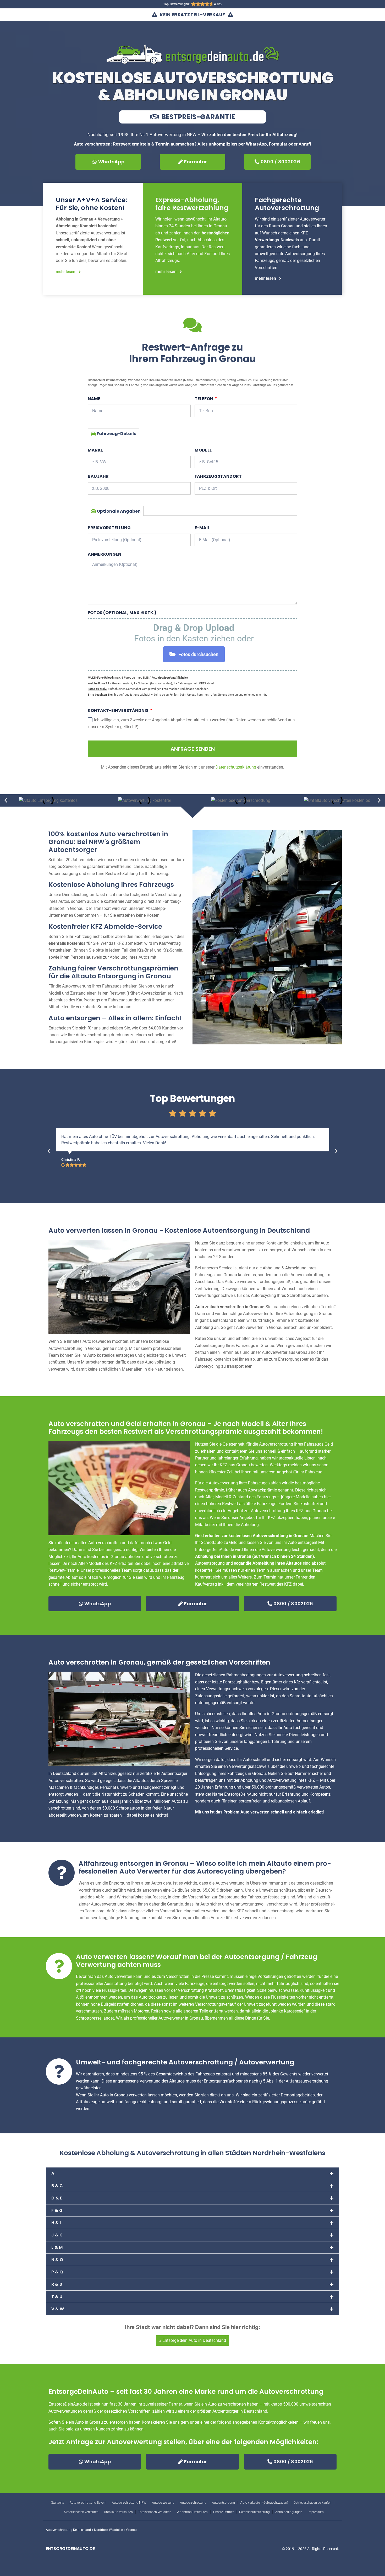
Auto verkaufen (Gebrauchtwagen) (264, 2503)
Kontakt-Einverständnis (119, 710)
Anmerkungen (104, 554)
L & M (57, 2247)
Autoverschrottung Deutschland (68, 2530)
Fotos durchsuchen (198, 654)
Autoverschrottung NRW (129, 2503)
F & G (57, 2210)
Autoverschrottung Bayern (88, 2503)
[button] (6, 800)
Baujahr (98, 476)
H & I (56, 2223)
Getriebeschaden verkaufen (312, 2503)
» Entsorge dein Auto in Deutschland (193, 2340)
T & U (57, 2297)
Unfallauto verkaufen (118, 2512)
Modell (203, 450)
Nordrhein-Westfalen (109, 2530)
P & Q (57, 2272)
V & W (58, 2309)
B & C (57, 2186)
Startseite (58, 2503)
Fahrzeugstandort (218, 476)
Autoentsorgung (223, 2503)
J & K (57, 2235)
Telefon (204, 399)
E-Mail (202, 528)
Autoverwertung (163, 2503)
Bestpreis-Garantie (197, 117)
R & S (57, 2284)
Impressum (316, 2512)
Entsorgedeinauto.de (70, 2549)
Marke (95, 450)
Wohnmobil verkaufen (192, 2512)
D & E (57, 2198)
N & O (57, 2260)
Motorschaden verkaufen (81, 2512)
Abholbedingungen (289, 2512)
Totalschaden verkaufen (155, 2512)
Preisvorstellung (109, 528)
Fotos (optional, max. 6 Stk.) (122, 613)
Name (94, 399)
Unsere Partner (223, 2512)
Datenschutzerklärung (254, 2512)
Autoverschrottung (193, 2503)
